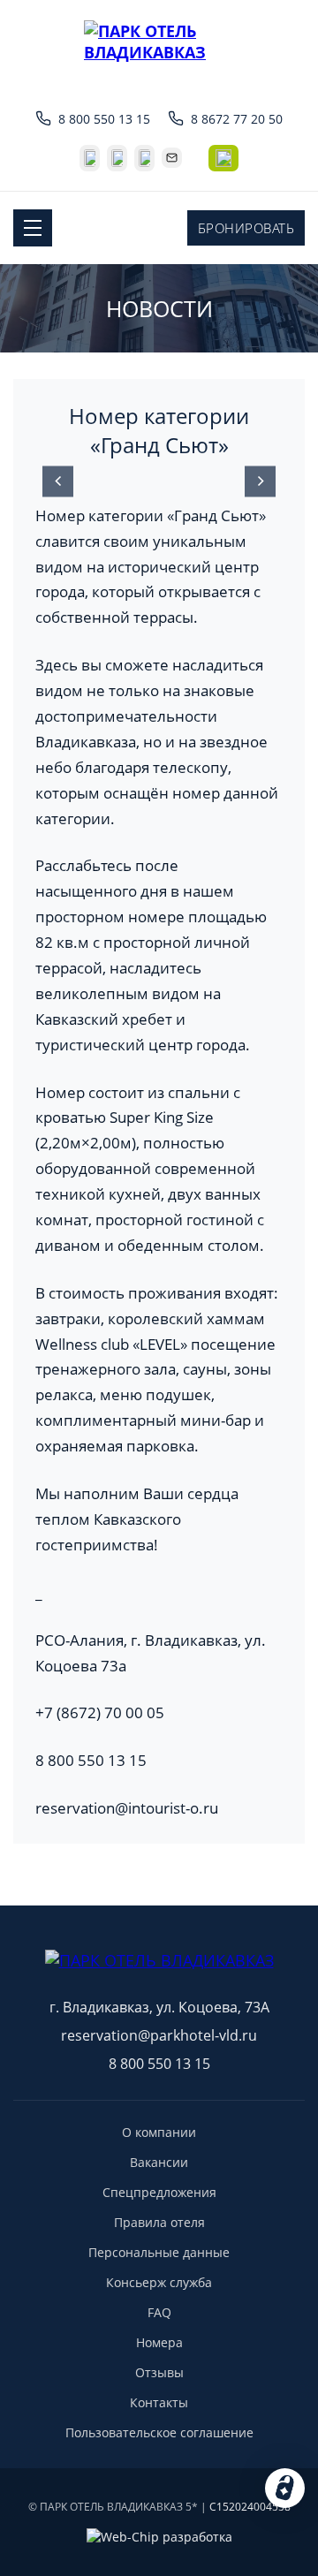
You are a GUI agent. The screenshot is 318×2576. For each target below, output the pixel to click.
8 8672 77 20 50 (237, 119)
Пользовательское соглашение (159, 2432)
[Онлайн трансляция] (223, 158)
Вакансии (159, 2162)
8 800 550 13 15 (104, 119)
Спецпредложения (159, 2192)
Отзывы (159, 2372)
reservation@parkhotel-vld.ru (159, 2035)
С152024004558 (250, 2507)
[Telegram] (117, 158)
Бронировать (246, 228)
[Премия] (159, 1888)
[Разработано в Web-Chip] (159, 2537)
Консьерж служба (159, 2282)
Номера (159, 2342)
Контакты (159, 2402)
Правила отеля (159, 2222)
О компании (159, 2132)
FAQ (159, 2312)
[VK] (90, 158)
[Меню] (33, 228)
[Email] (172, 158)
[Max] (144, 158)
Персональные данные (159, 2252)
